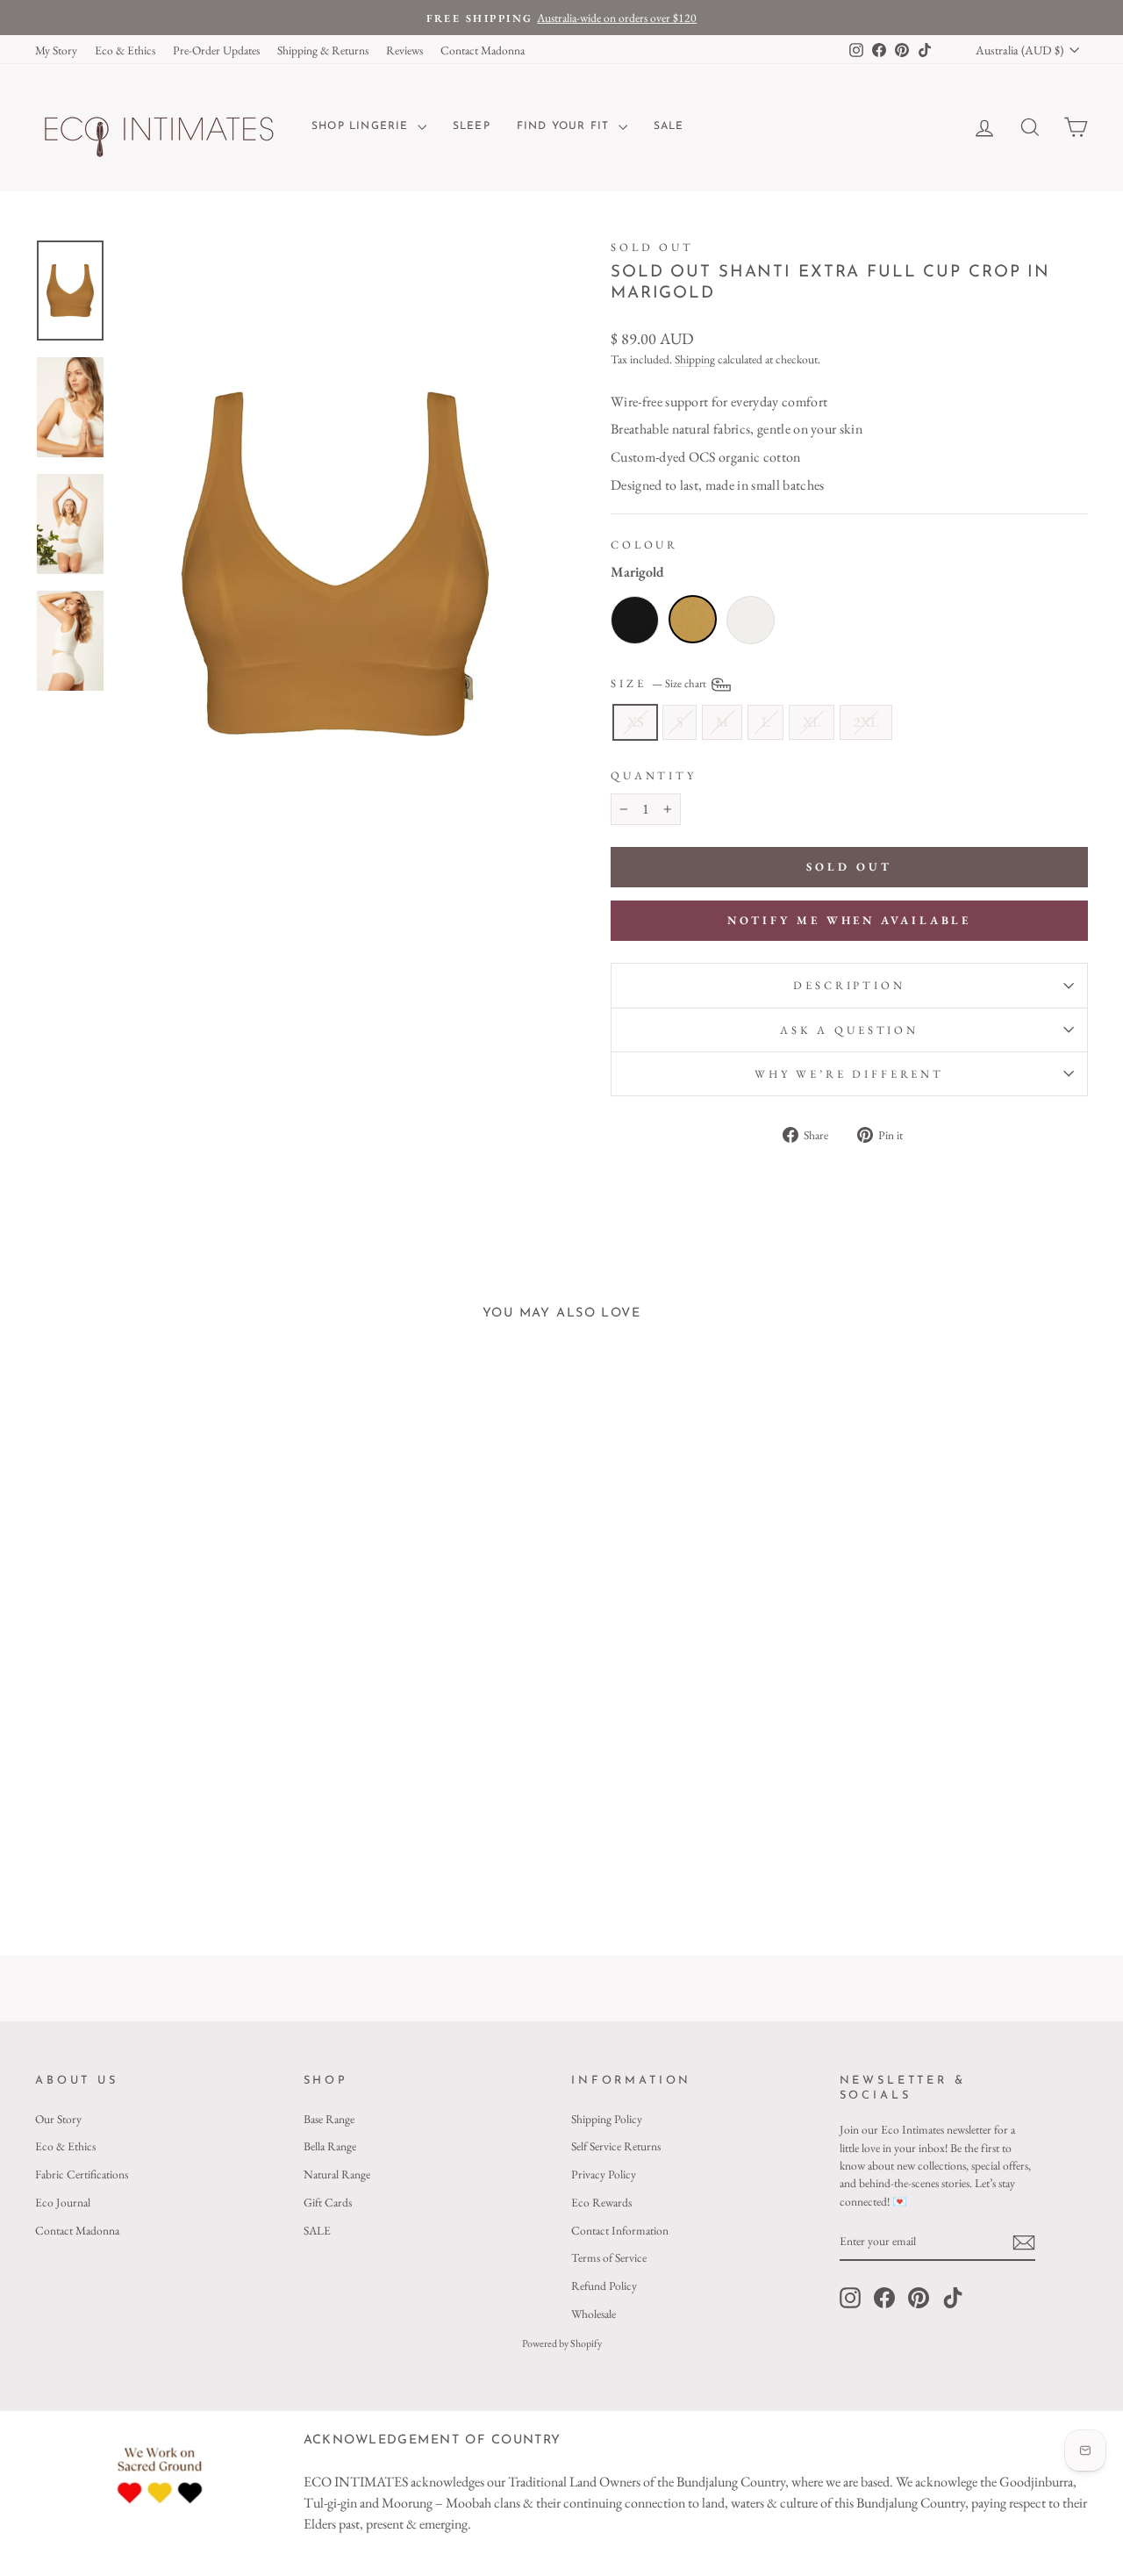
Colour (644, 545)
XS (635, 722)
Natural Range (337, 2174)
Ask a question (849, 1030)
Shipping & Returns (323, 50)
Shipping (695, 359)
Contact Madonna (483, 50)
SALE (669, 126)
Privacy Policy (604, 2174)
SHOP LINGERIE (362, 126)
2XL (866, 722)
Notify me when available (850, 920)
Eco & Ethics (125, 50)
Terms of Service (609, 2257)
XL (812, 722)
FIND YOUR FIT (565, 126)
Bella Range (330, 2146)
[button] (132, 1798)
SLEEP (472, 126)
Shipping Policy (607, 2119)
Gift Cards (328, 2202)
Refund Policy (604, 2285)
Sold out (652, 247)
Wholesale (594, 2314)
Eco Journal (63, 2202)
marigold (693, 619)
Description (849, 985)
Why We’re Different (849, 1074)
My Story (56, 50)
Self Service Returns (616, 2146)
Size (660, 683)
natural (751, 620)
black (635, 620)
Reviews (404, 50)
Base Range (329, 2119)
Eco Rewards (601, 2202)
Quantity (654, 775)
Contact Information (620, 2230)
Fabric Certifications (82, 2174)
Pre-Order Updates (216, 50)
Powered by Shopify (562, 2343)
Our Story (58, 2119)
